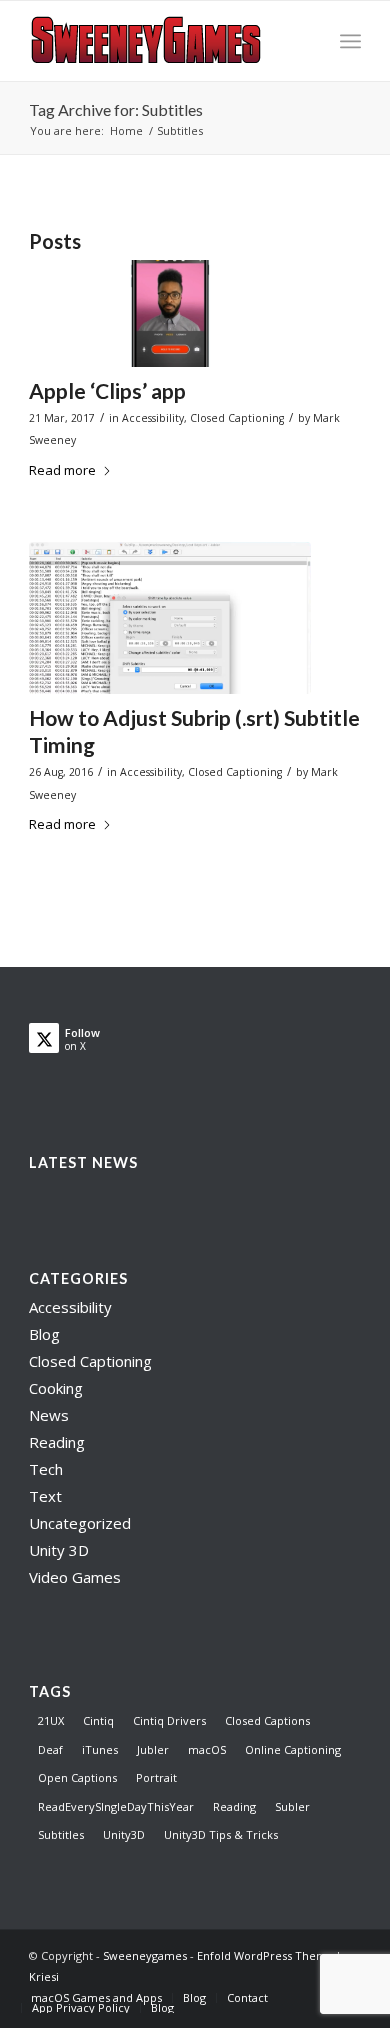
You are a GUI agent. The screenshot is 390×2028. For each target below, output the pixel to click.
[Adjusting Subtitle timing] (170, 617)
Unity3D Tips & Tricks (221, 1834)
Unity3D (124, 1834)
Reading (57, 1442)
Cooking (56, 1388)
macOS (207, 1749)
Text (45, 1496)
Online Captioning (293, 1749)
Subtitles (61, 1834)
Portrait (156, 1777)
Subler (292, 1806)
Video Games (75, 1577)
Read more (62, 470)
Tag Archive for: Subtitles (116, 109)
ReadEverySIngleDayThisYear (116, 1806)
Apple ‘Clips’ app (107, 390)
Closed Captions (267, 1720)
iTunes (100, 1749)
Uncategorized (80, 1523)
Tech (46, 1469)
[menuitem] (350, 41)
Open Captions (77, 1777)
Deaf (50, 1749)
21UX (51, 1720)
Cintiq (98, 1720)
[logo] (161, 41)
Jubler (153, 1749)
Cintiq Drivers (169, 1720)
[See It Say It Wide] (170, 313)
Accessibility (153, 418)
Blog (44, 1334)
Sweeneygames (145, 1955)
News (49, 1415)
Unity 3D (59, 1550)
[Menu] (350, 41)
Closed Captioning (237, 418)
